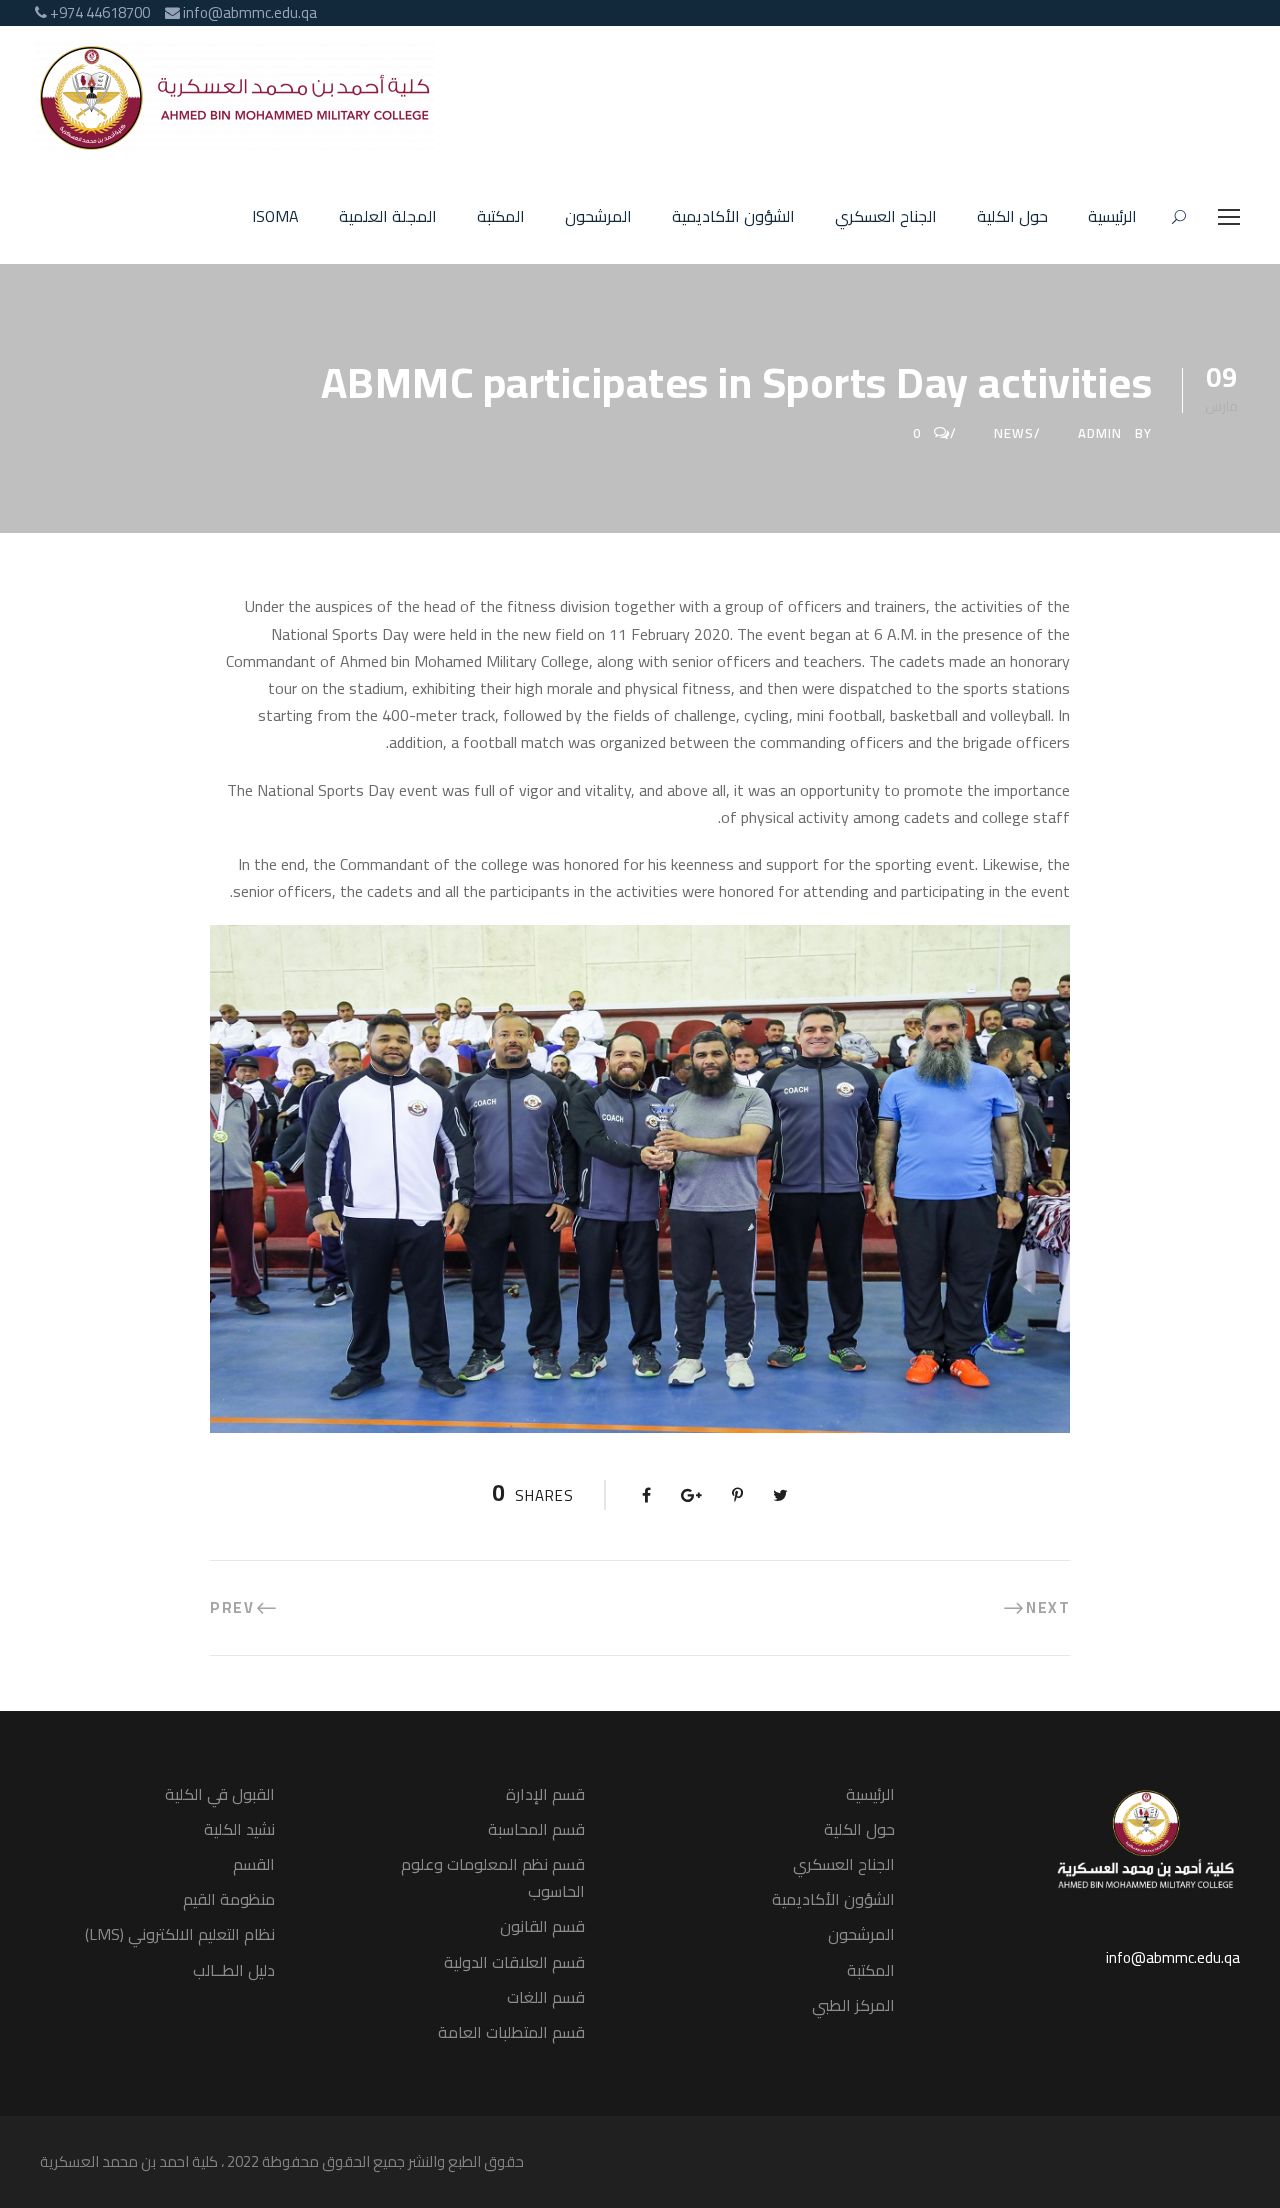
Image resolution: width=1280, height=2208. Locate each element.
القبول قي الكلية (220, 1794)
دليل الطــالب (234, 1970)
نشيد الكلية (239, 1829)
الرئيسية (1112, 217)
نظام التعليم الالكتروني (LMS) (180, 1934)
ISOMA (275, 217)
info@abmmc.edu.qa (1173, 1957)
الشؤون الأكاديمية (733, 217)
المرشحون (598, 217)
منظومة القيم (229, 1899)
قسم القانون (542, 1926)
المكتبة (501, 217)
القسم (254, 1864)
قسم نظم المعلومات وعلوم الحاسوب (493, 1877)
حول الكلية (1012, 217)
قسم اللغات (546, 1997)
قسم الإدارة (545, 1794)
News (1014, 433)
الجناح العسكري (886, 217)
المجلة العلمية (388, 217)
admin (1100, 433)
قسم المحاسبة (536, 1829)
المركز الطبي (853, 2005)
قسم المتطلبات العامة (511, 2032)
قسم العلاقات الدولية (514, 1962)
